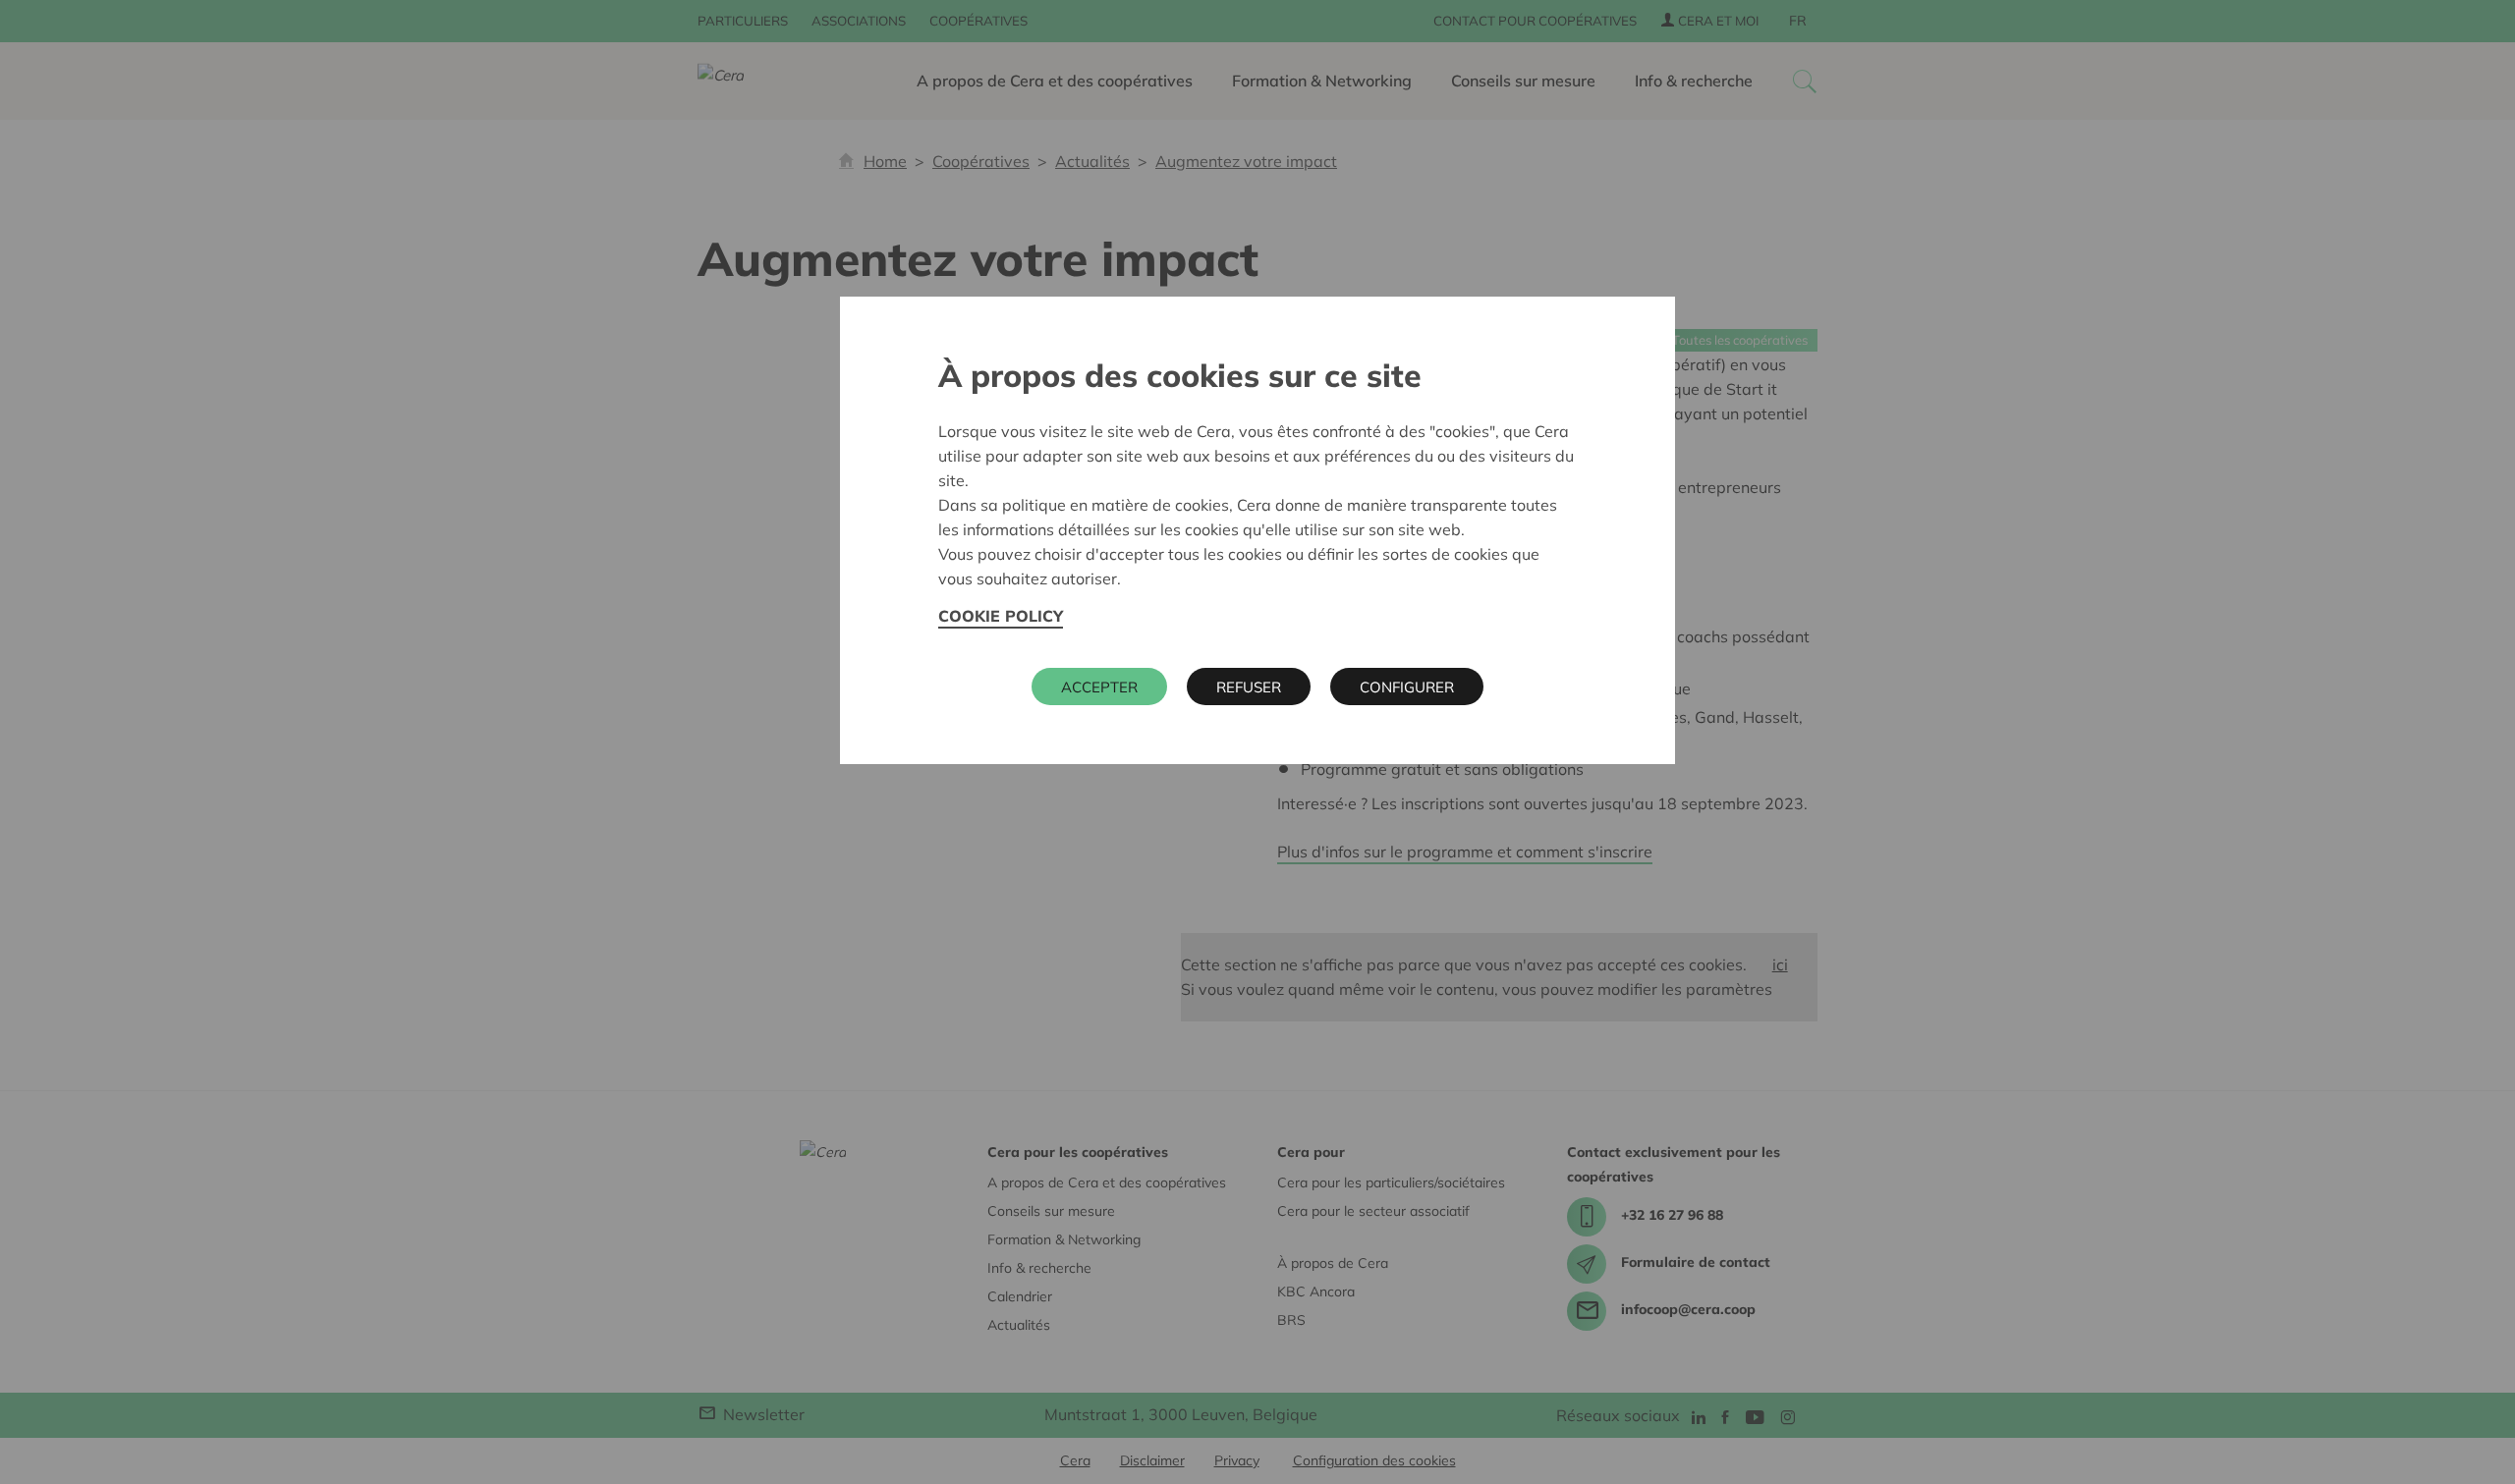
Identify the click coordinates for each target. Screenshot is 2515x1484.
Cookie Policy (1001, 616)
